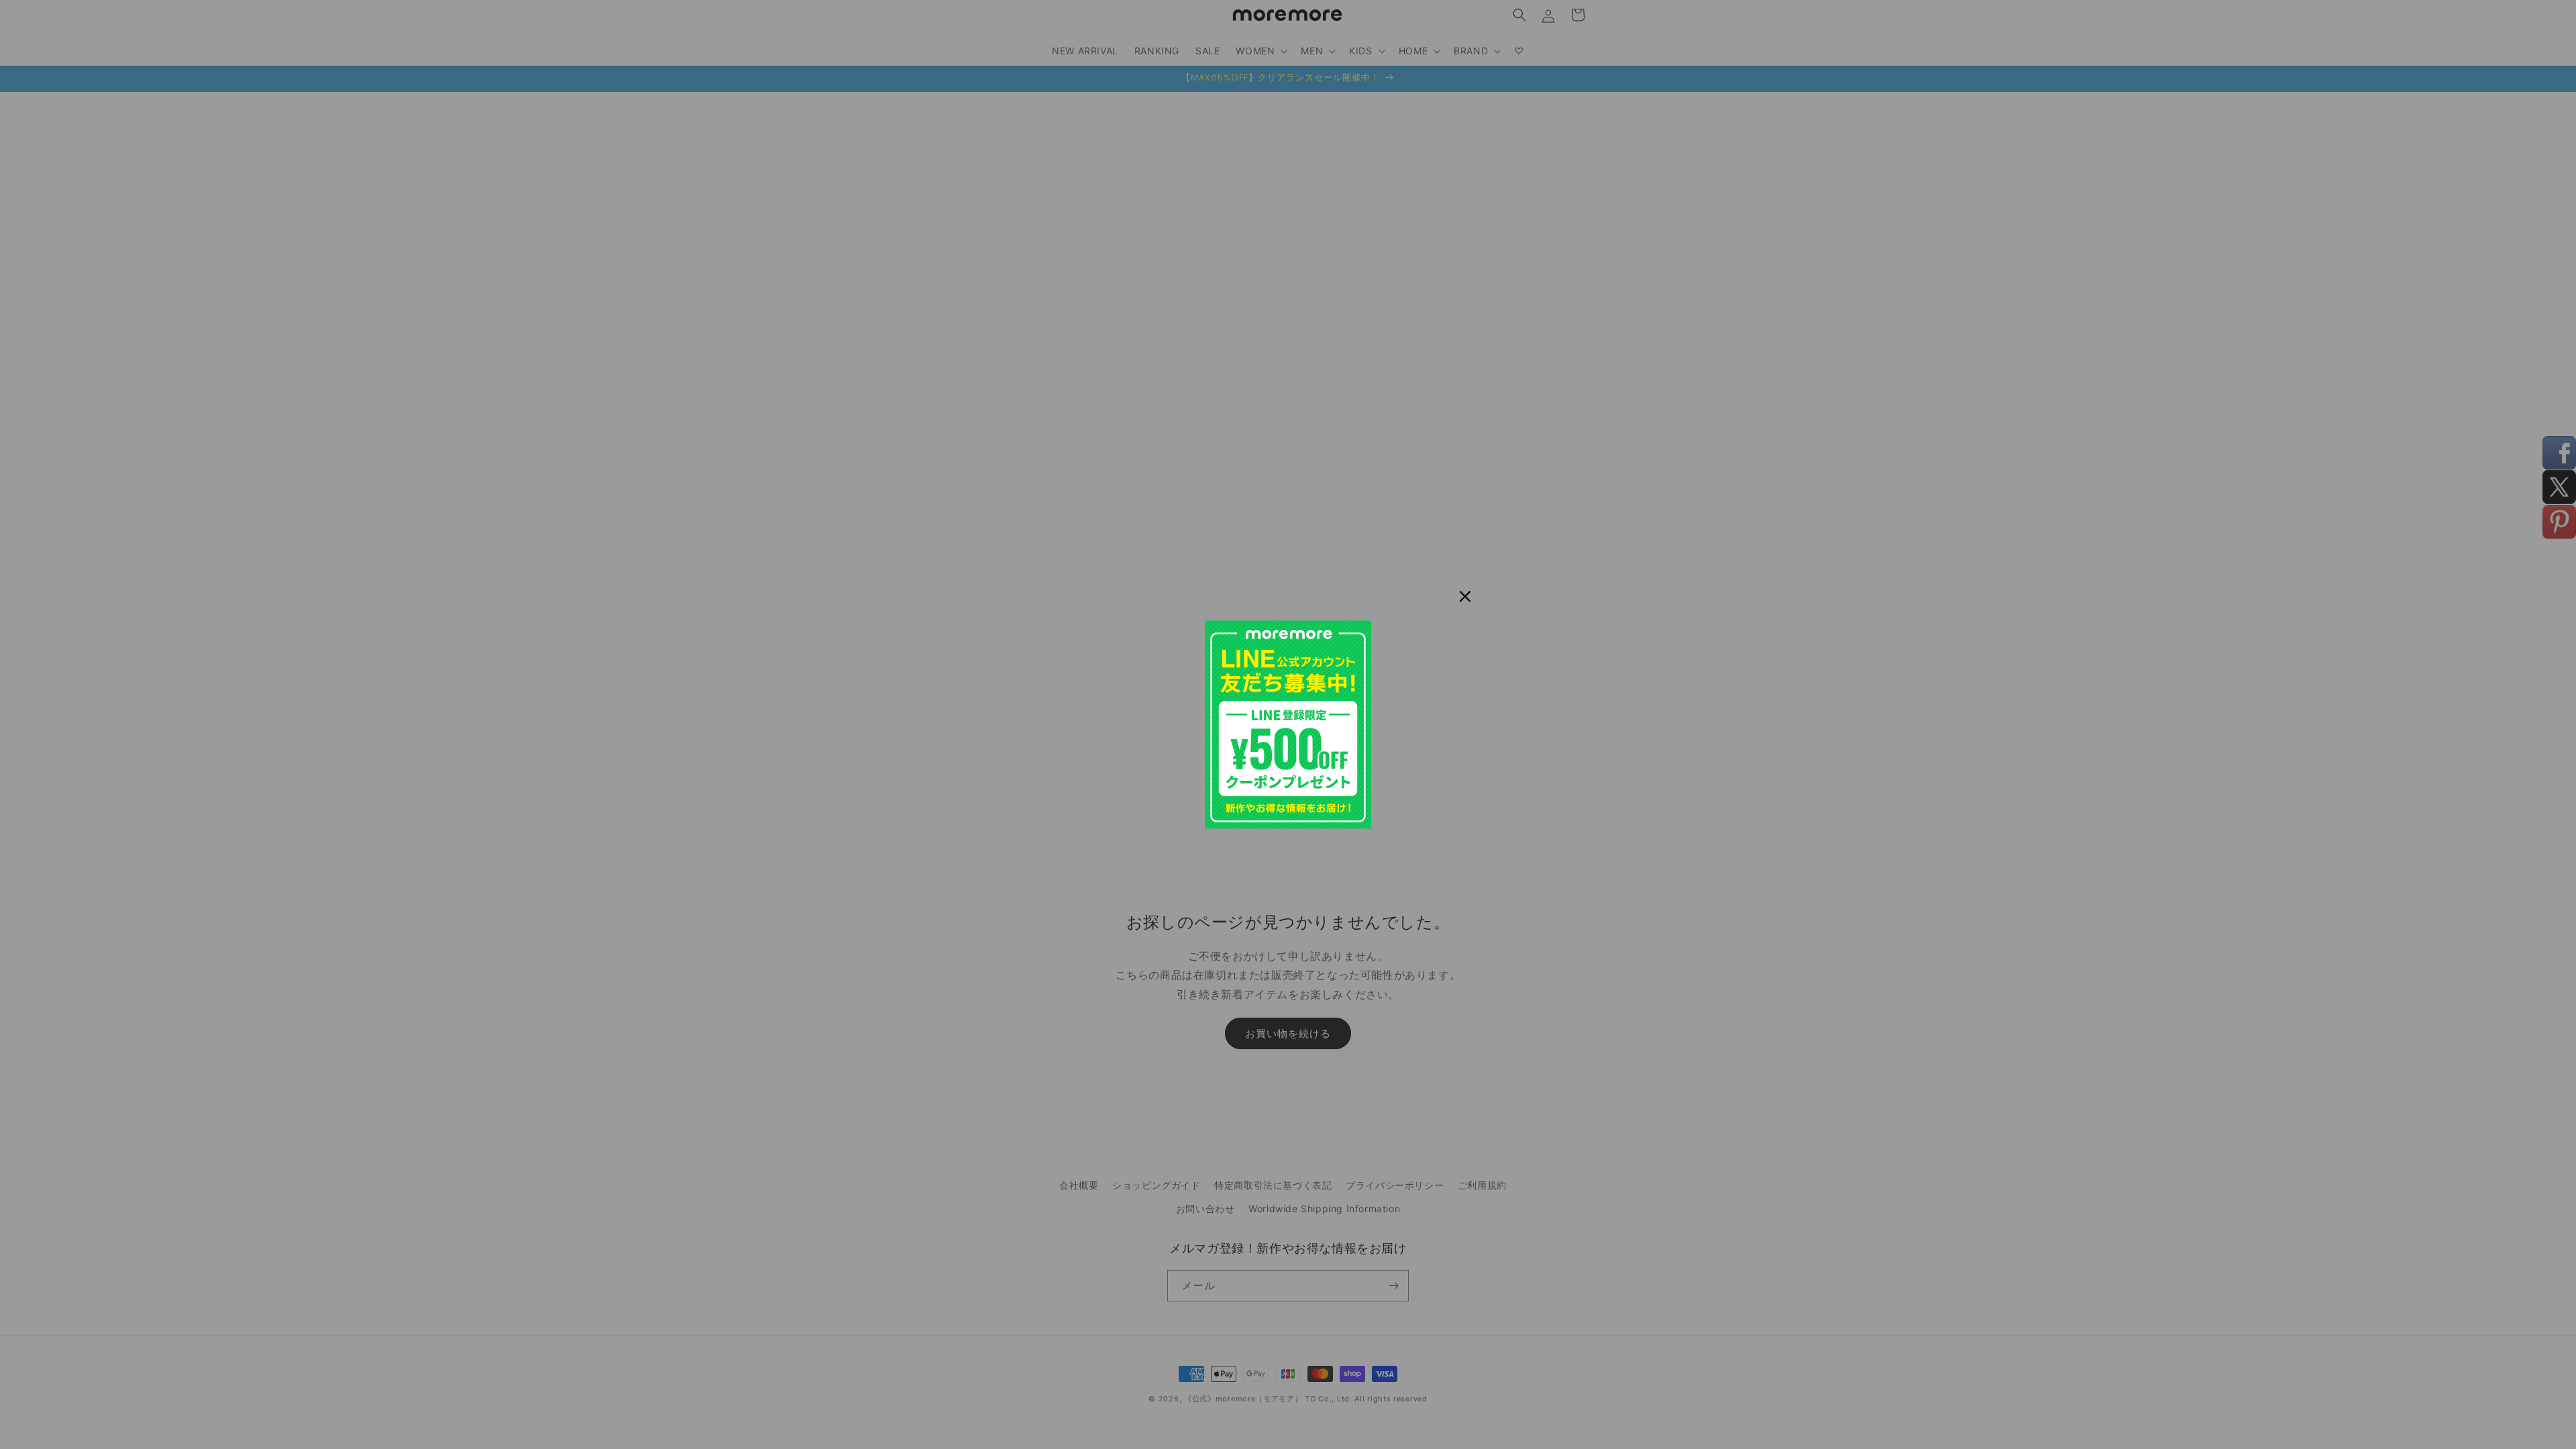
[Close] (1465, 596)
